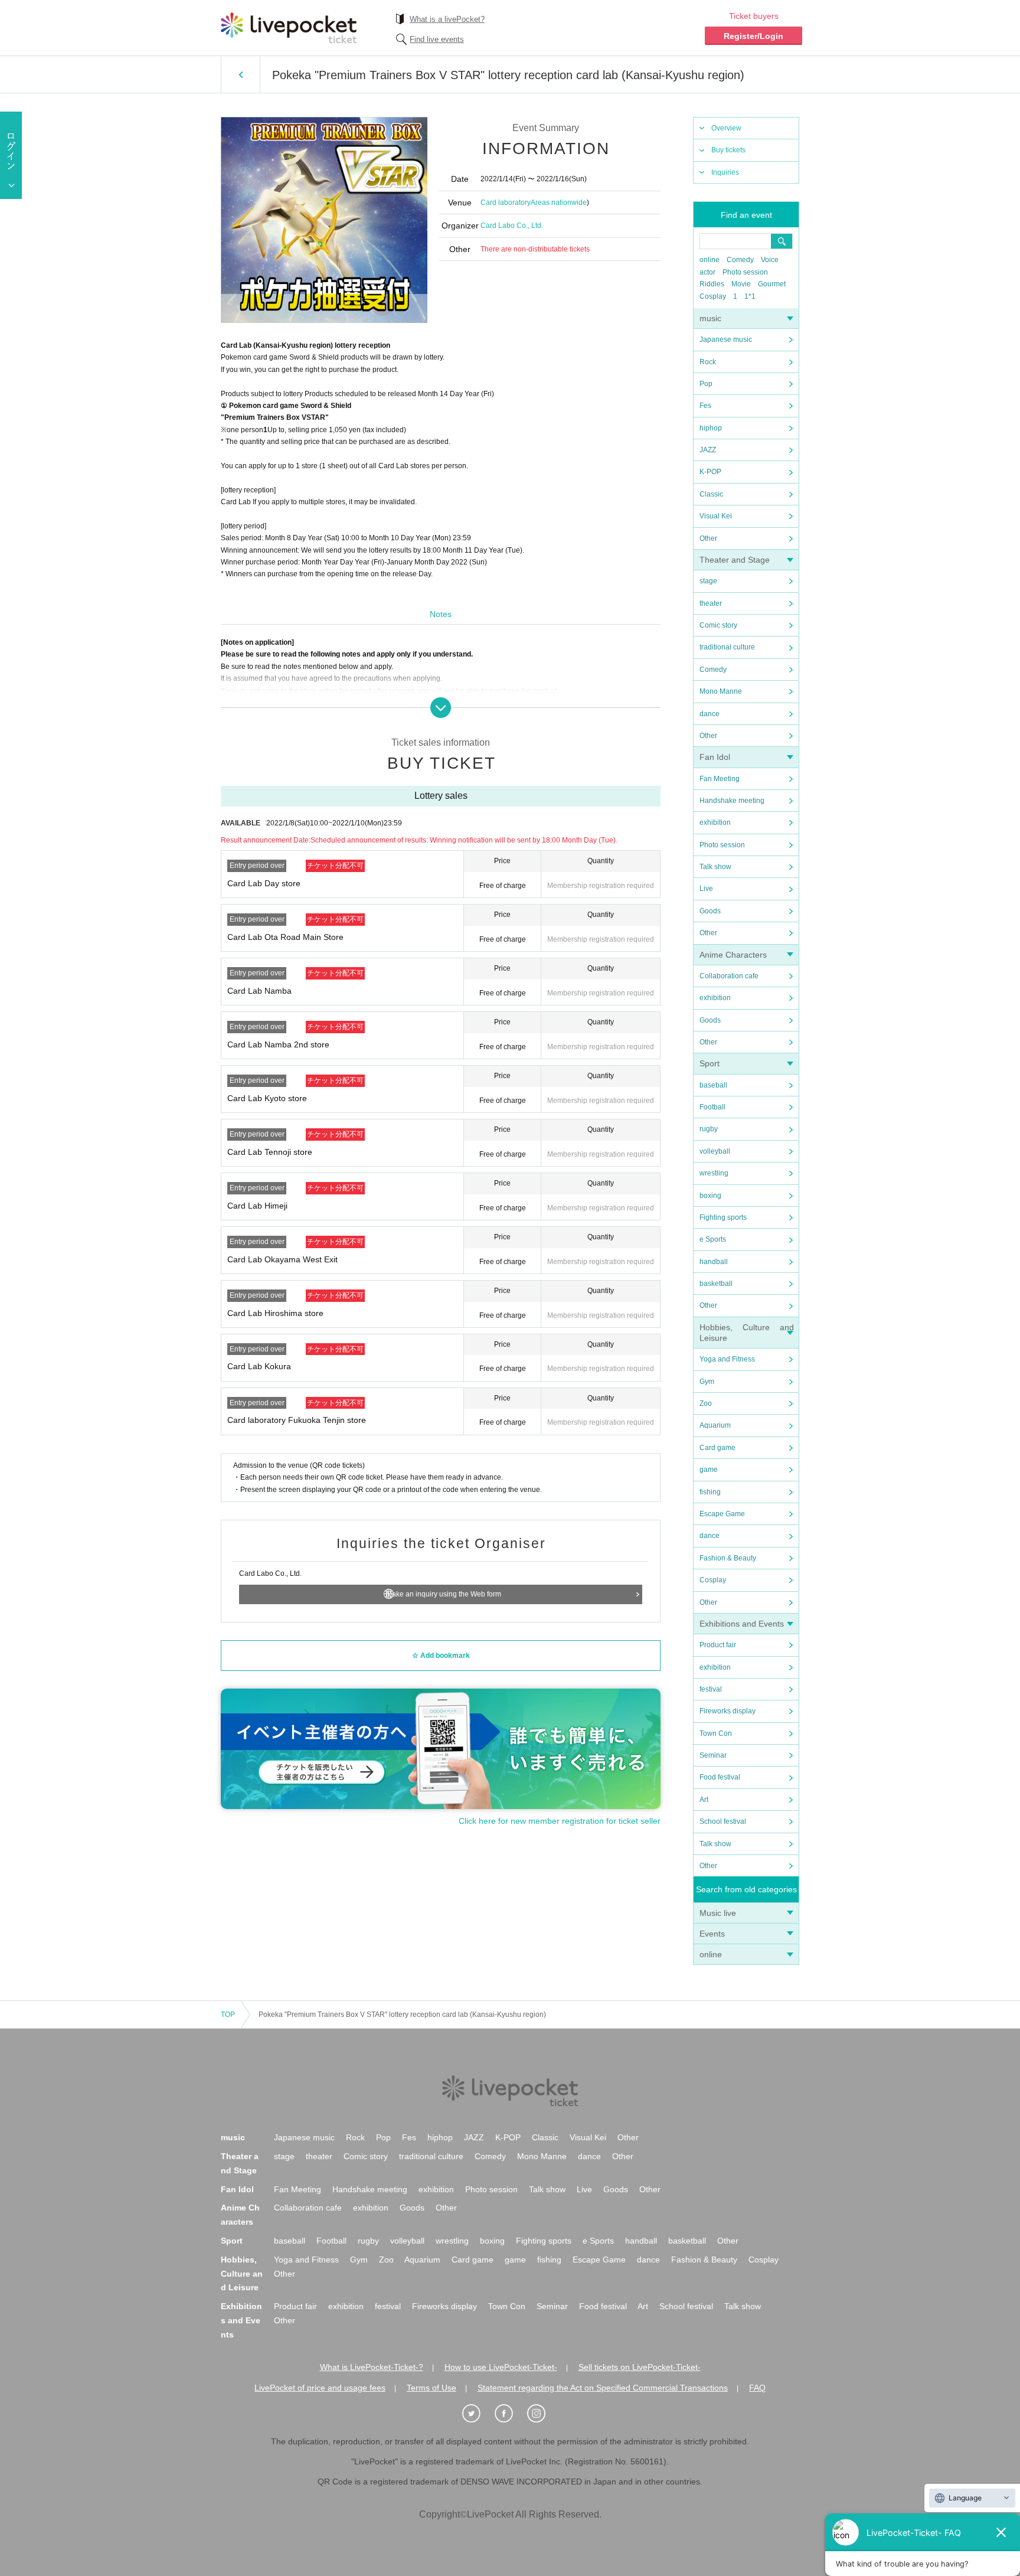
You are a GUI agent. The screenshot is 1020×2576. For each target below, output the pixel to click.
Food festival (720, 1777)
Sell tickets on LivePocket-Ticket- (640, 2367)
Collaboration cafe (729, 976)
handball (714, 1262)
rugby (709, 1129)
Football (712, 1107)
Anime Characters (733, 955)
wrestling (714, 1173)
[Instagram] (542, 2414)
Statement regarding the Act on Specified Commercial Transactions (603, 2388)
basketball (716, 1284)
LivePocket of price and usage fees (320, 2388)
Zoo (706, 1403)
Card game (717, 1448)
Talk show (715, 867)
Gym (707, 1382)
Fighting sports (723, 1217)
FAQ (757, 2388)
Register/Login (753, 36)
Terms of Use (431, 2388)
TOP (228, 2015)
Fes (705, 406)
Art (704, 1800)
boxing (710, 1196)
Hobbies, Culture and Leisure (242, 2274)
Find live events (437, 39)
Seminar (713, 1755)
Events (712, 1934)
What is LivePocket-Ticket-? (372, 2367)
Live (706, 889)
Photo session (745, 272)
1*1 (750, 296)
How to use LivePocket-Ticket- (501, 2367)
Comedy (740, 260)
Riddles (712, 284)
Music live (718, 1913)
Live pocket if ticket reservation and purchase (289, 28)
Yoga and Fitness (727, 1359)
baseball (713, 1085)
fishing (710, 1492)
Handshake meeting (732, 801)
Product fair (718, 1645)
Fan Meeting (720, 779)
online (710, 260)
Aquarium (715, 1425)
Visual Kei (716, 516)
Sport (710, 1063)
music (710, 318)
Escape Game (722, 1514)
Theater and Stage (735, 560)
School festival (723, 1821)
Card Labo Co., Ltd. (512, 226)
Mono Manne (721, 691)
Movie (741, 284)
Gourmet (772, 284)
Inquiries (725, 172)
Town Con (716, 1733)
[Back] (241, 74)
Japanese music (726, 339)
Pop (706, 384)
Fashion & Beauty (728, 1558)
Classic (711, 494)
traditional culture (727, 647)
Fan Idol (715, 757)
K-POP (710, 472)
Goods (710, 911)
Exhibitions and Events (742, 1624)
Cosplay (713, 296)
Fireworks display (728, 1711)
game (709, 1470)
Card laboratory (506, 203)
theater (711, 603)
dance (710, 714)
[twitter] (478, 2414)
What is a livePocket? (447, 19)
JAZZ (708, 450)
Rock (708, 362)
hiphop (711, 428)
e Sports (713, 1239)
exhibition (715, 822)
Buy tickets (728, 150)
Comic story (718, 625)
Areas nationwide (559, 203)
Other (708, 538)
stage (708, 581)
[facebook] (510, 2414)
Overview (726, 128)
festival (711, 1689)
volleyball (715, 1151)
